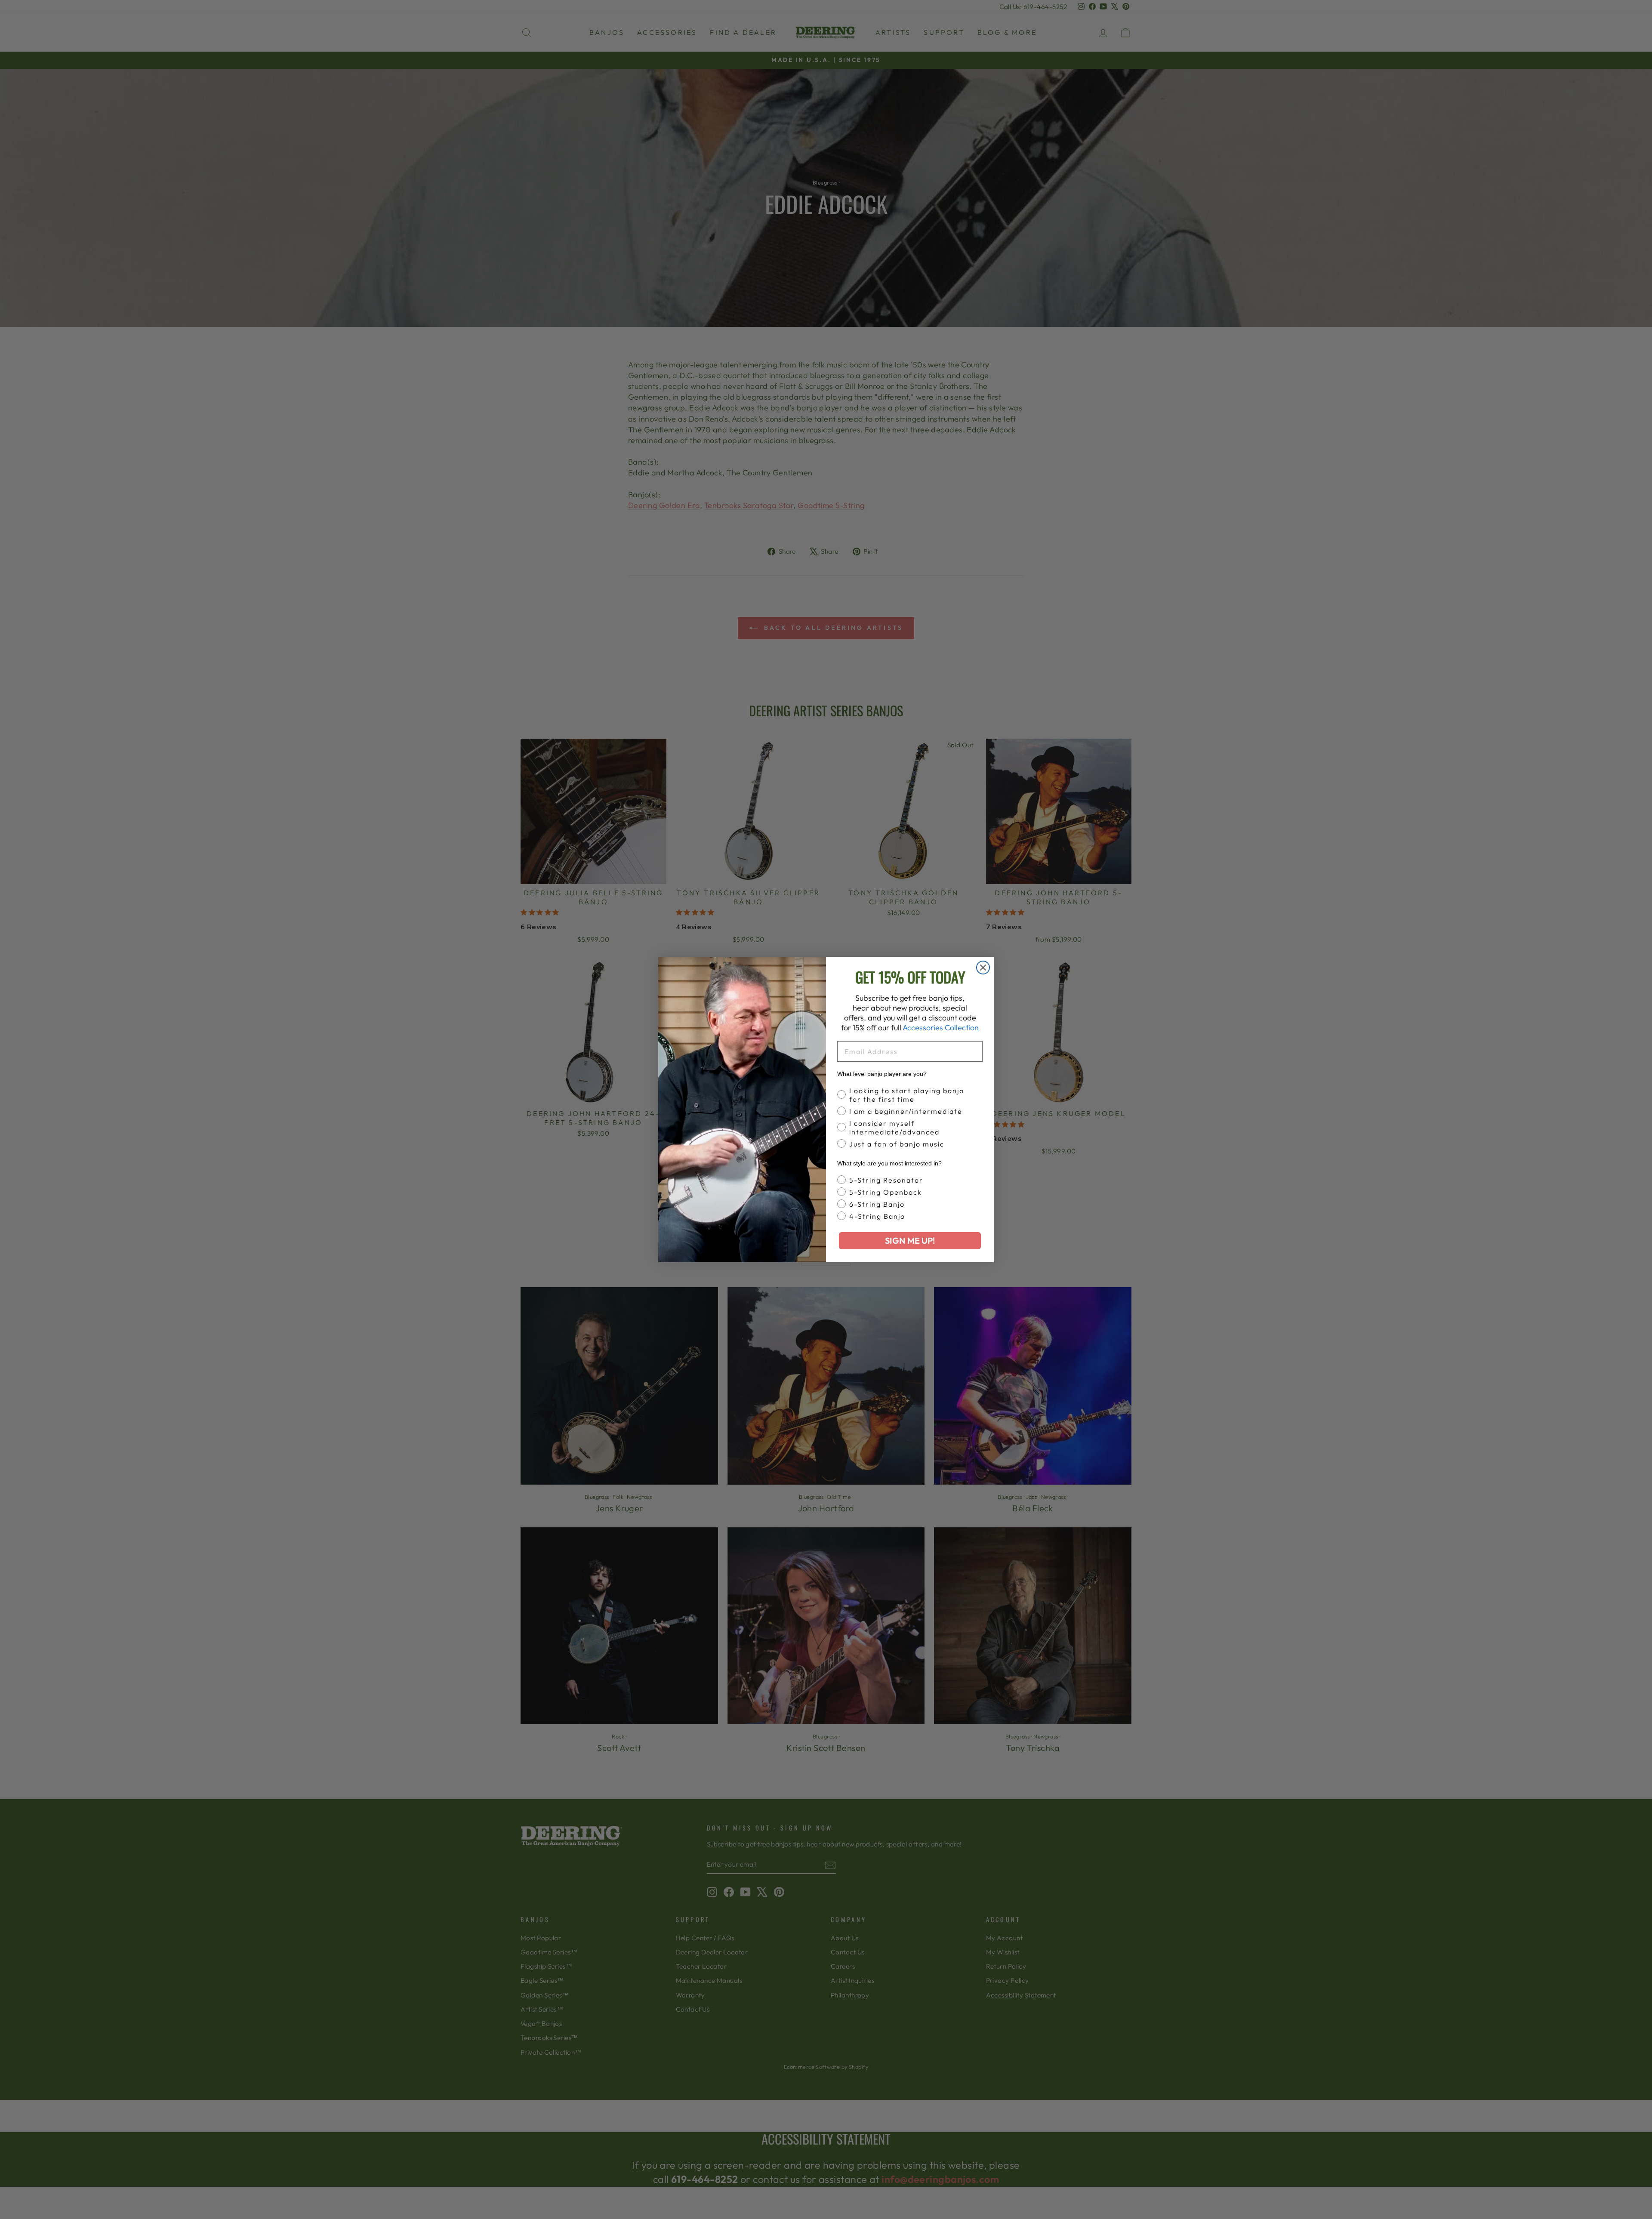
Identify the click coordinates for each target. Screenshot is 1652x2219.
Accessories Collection (941, 1028)
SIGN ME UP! (910, 1240)
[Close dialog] (983, 968)
